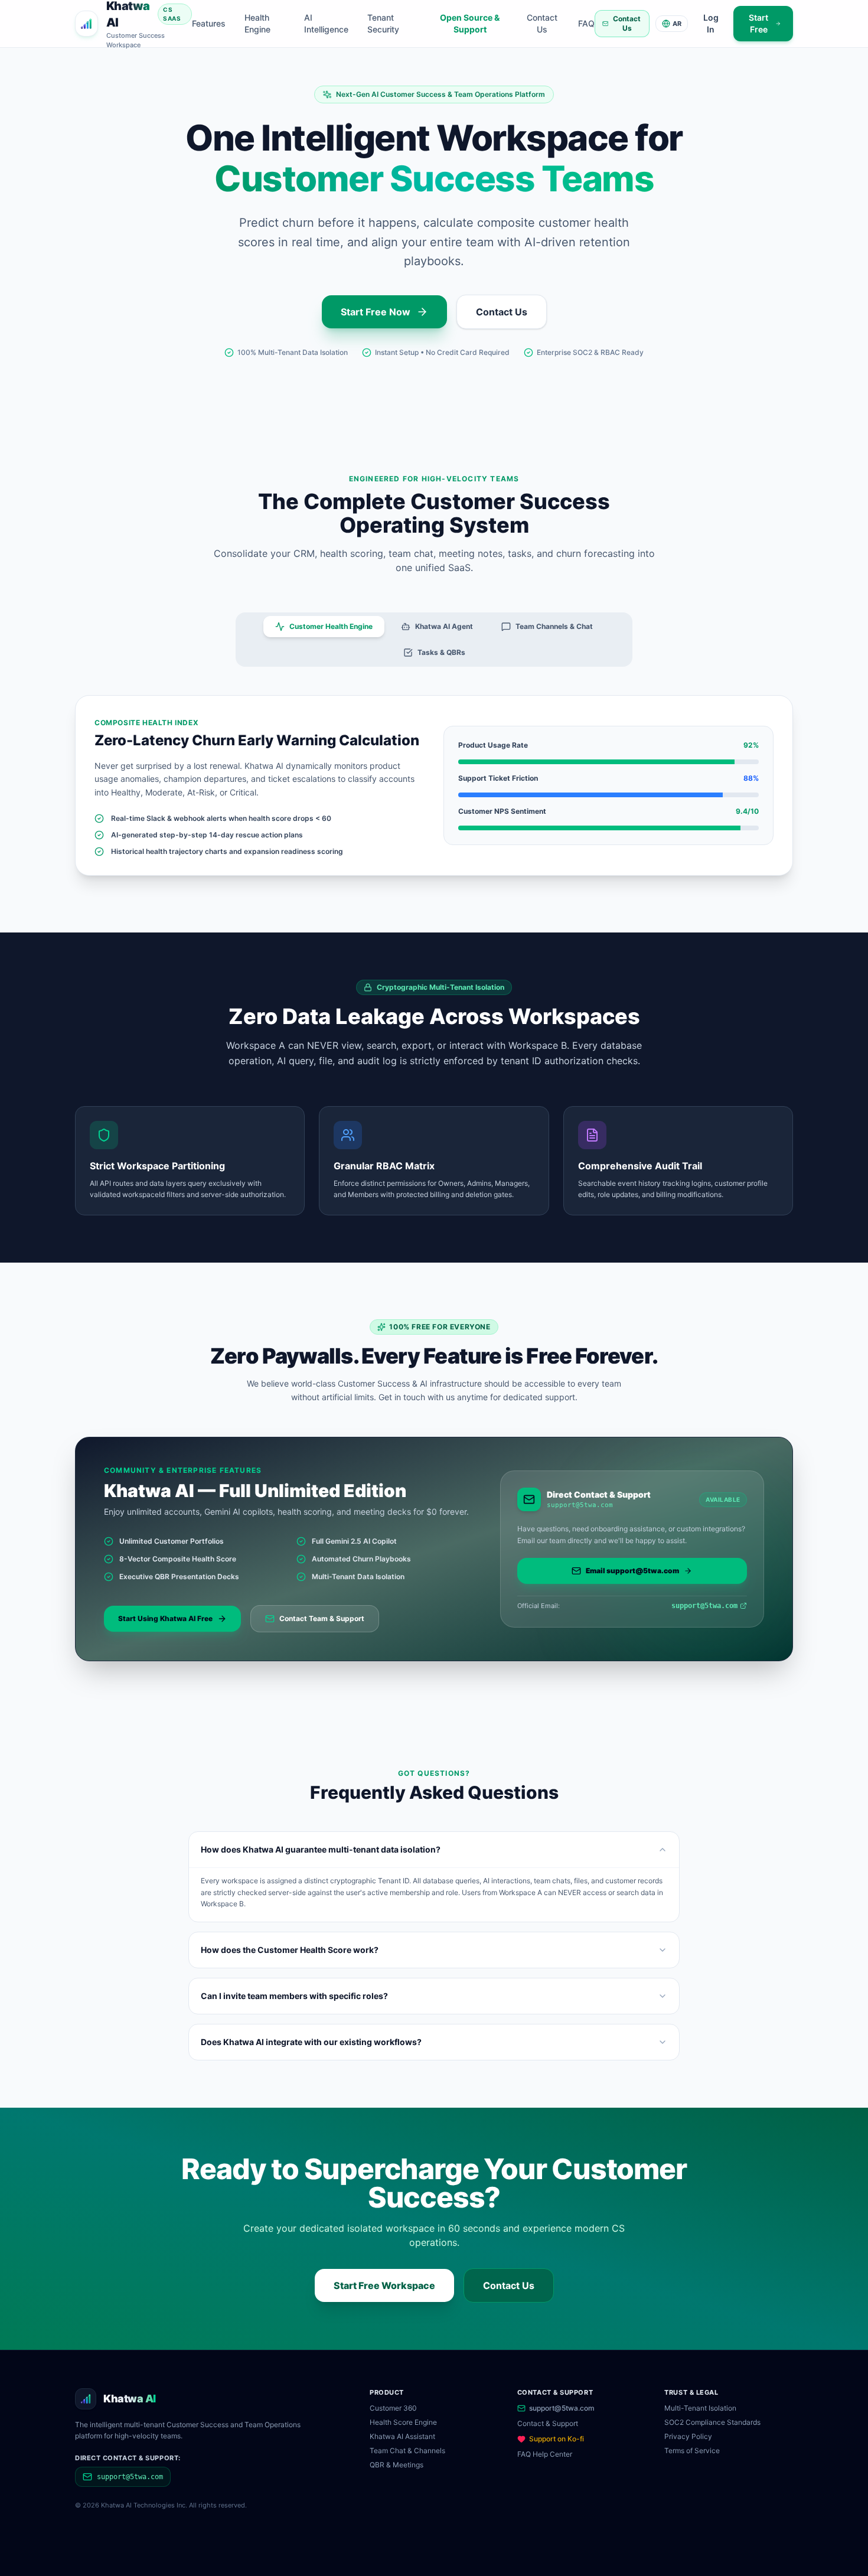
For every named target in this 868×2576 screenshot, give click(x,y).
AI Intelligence (326, 23)
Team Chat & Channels (407, 2451)
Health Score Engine (403, 2422)
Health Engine (257, 23)
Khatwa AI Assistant (402, 2436)
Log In (711, 23)
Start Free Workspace (384, 2285)
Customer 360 (393, 2408)
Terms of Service (692, 2451)
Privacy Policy (688, 2436)
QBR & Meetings (397, 2465)
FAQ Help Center (545, 2454)
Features (209, 23)
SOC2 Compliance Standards (712, 2422)
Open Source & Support (470, 23)
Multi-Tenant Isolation (700, 2408)
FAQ (586, 23)
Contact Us (542, 23)
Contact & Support (548, 2423)
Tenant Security (383, 23)
